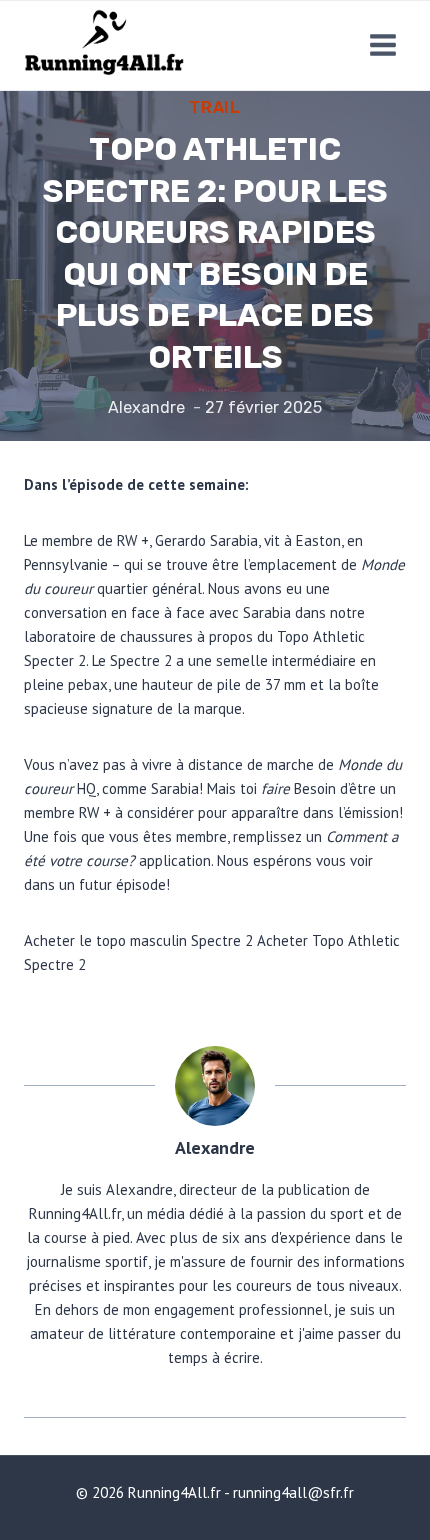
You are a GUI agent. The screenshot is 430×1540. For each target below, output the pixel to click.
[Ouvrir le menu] (382, 45)
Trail (215, 107)
